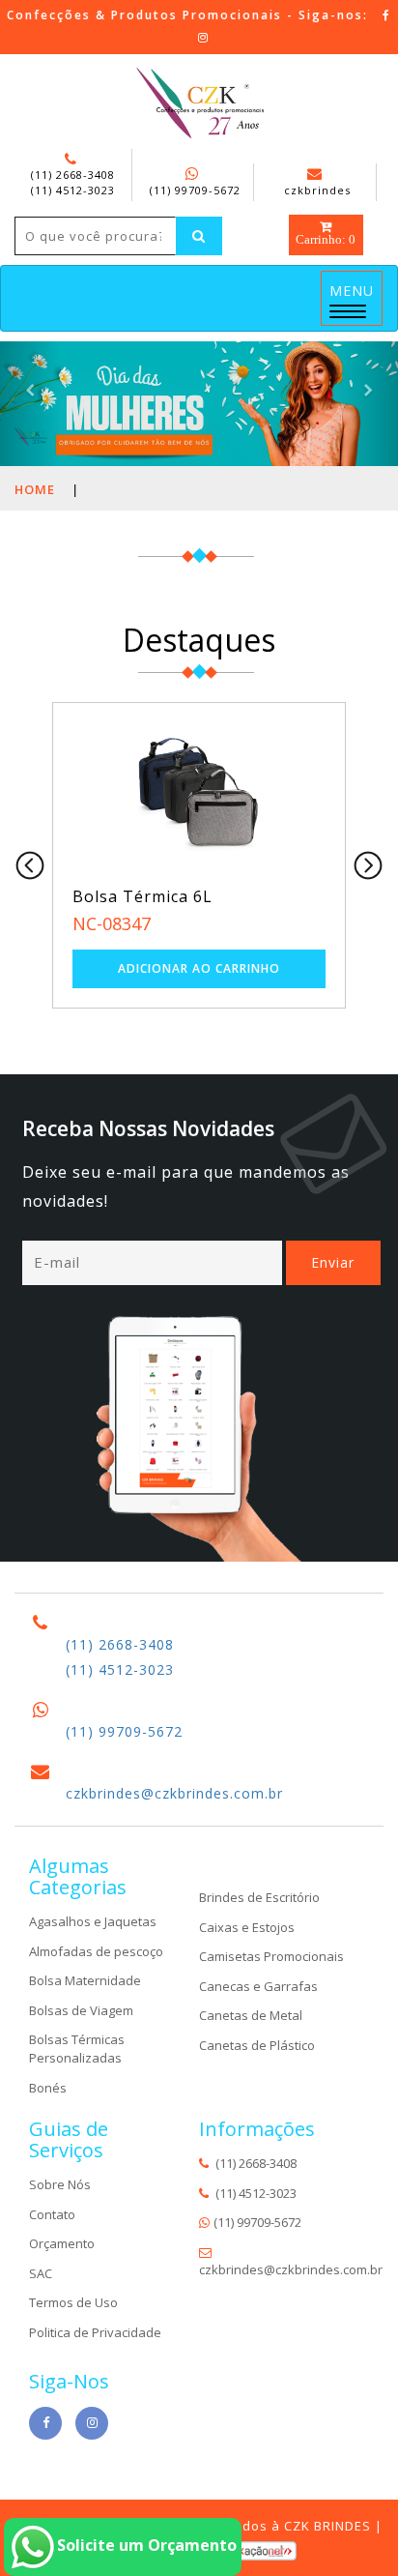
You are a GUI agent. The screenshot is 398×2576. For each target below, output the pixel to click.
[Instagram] (204, 37)
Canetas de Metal (251, 2015)
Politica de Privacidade (95, 2332)
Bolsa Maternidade (85, 1980)
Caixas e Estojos (247, 1927)
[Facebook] (387, 15)
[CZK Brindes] (199, 103)
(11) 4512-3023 (73, 190)
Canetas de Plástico (257, 2045)
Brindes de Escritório (259, 1897)
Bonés (48, 2088)
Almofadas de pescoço (96, 1951)
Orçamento (62, 2243)
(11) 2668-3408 (73, 175)
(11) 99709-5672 (195, 190)
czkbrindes (317, 190)
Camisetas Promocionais (271, 1956)
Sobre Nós (60, 2184)
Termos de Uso (73, 2302)
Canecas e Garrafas (258, 1986)
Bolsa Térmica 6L (142, 896)
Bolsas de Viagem (81, 2010)
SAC (41, 2273)
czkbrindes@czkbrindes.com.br (174, 1793)
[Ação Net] (265, 2549)
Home (35, 489)
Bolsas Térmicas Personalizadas (77, 2049)
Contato (52, 2214)
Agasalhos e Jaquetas (93, 1921)
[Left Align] (199, 236)
